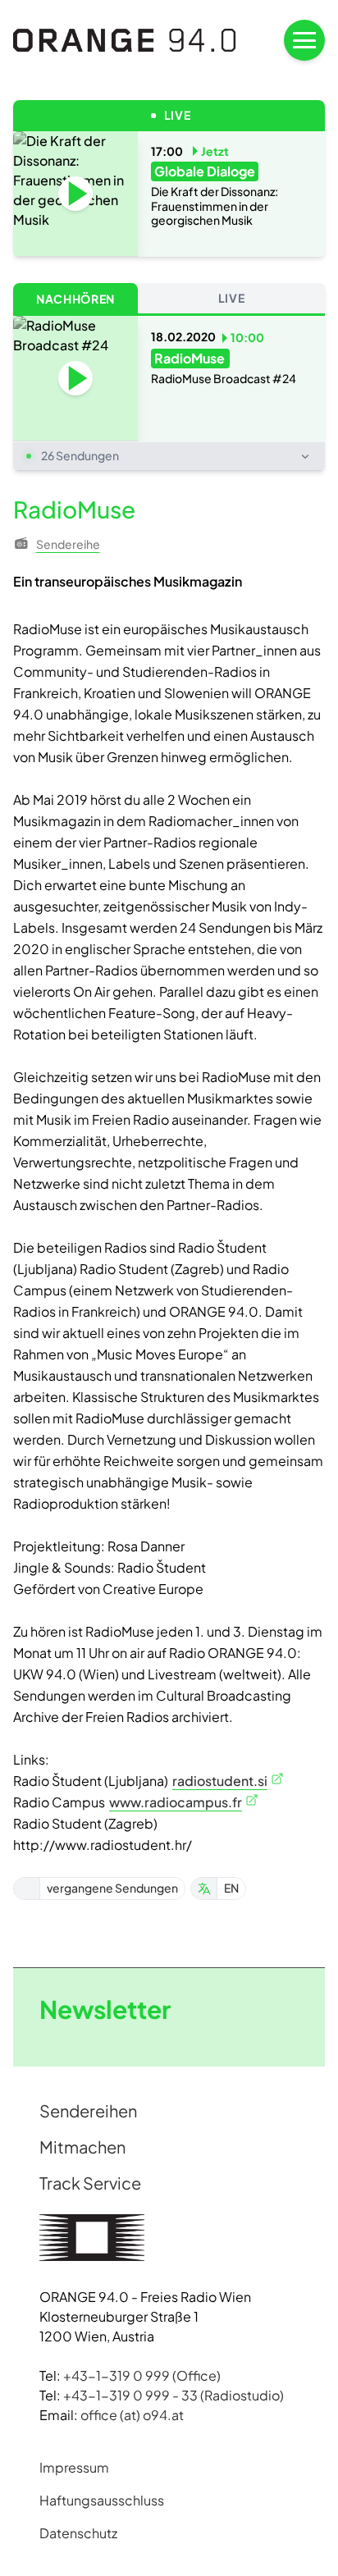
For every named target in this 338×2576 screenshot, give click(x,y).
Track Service (90, 2183)
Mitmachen (82, 2147)
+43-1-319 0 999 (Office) (142, 2375)
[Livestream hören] (75, 194)
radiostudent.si (220, 1781)
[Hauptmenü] (304, 40)
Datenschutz (78, 2533)
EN (231, 1888)
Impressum (74, 2467)
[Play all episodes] (75, 378)
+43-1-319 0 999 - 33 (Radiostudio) (174, 2395)
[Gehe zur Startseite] (125, 40)
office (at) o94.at (132, 2415)
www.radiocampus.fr (176, 1802)
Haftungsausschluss (102, 2500)
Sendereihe (68, 544)
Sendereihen (88, 2110)
